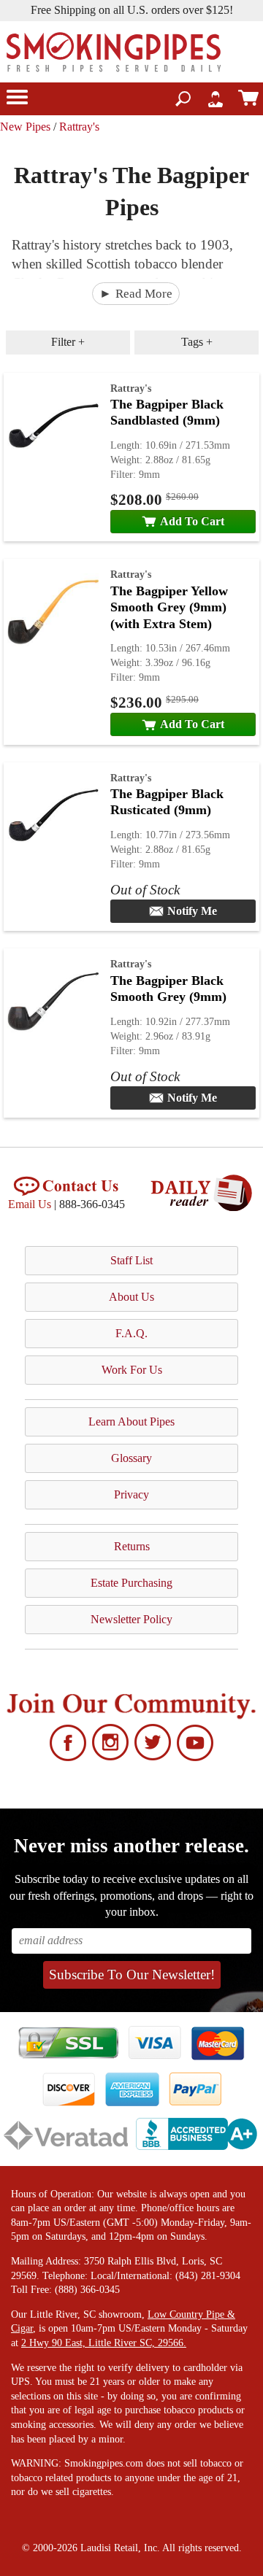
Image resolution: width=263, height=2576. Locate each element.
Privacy (131, 1494)
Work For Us (132, 1370)
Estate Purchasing (131, 1583)
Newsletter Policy (131, 1619)
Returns (132, 1546)
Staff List (131, 1260)
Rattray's (79, 127)
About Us (131, 1297)
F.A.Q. (131, 1333)
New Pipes (25, 127)
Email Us (30, 1204)
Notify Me (192, 911)
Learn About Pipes (131, 1422)
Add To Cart (192, 521)
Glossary (131, 1458)
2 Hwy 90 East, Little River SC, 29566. (104, 2343)
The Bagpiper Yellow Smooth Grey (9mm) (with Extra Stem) (169, 607)
